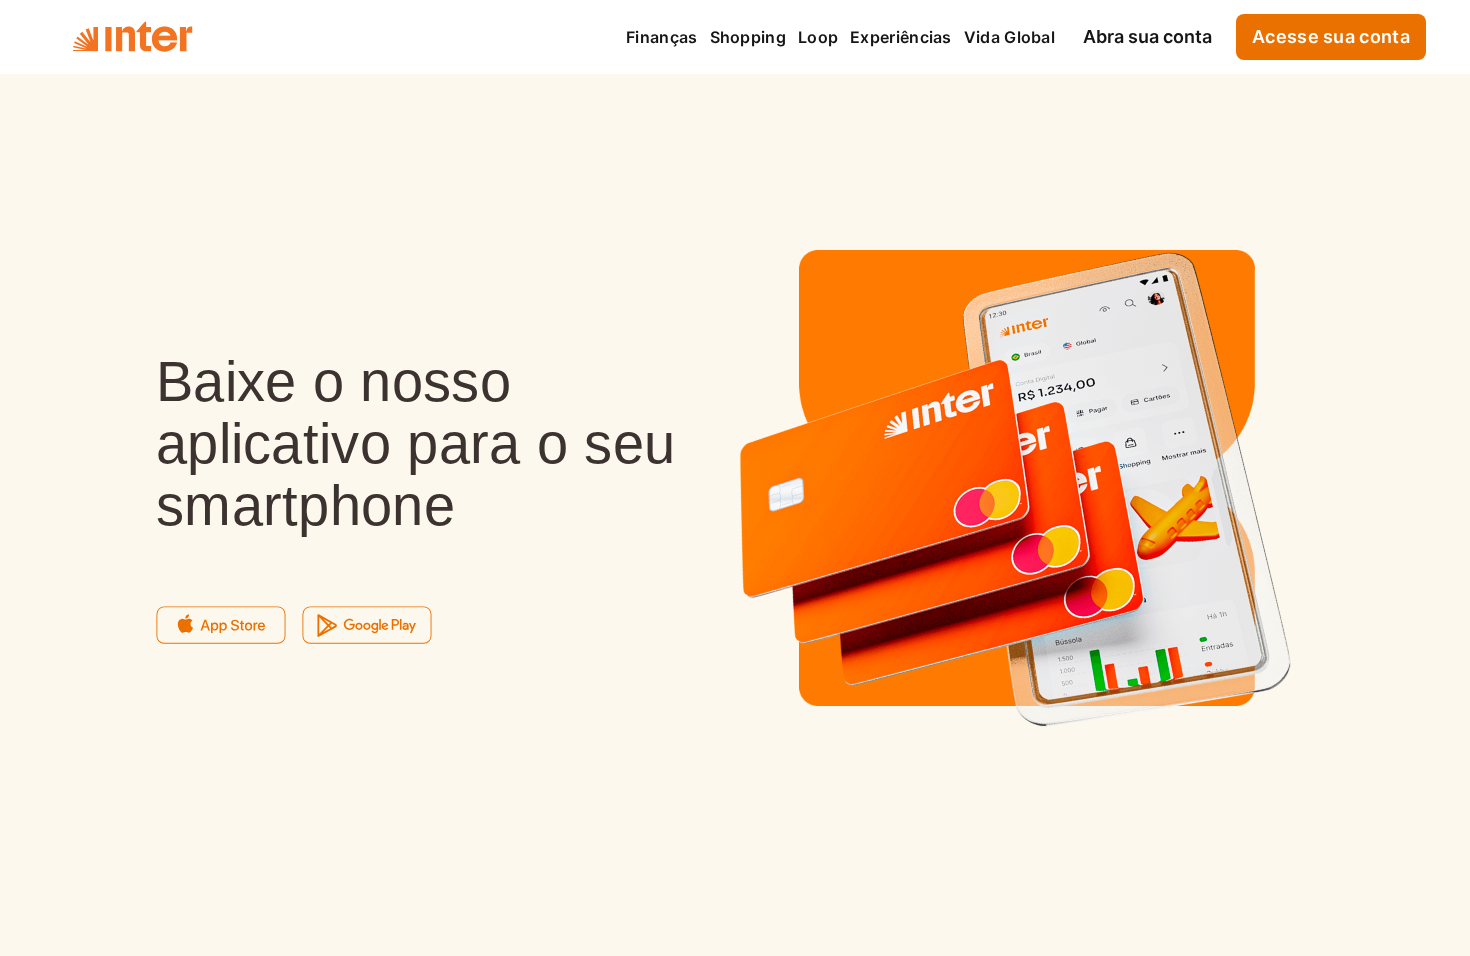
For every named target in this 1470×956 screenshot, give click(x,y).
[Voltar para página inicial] (132, 37)
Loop (818, 37)
